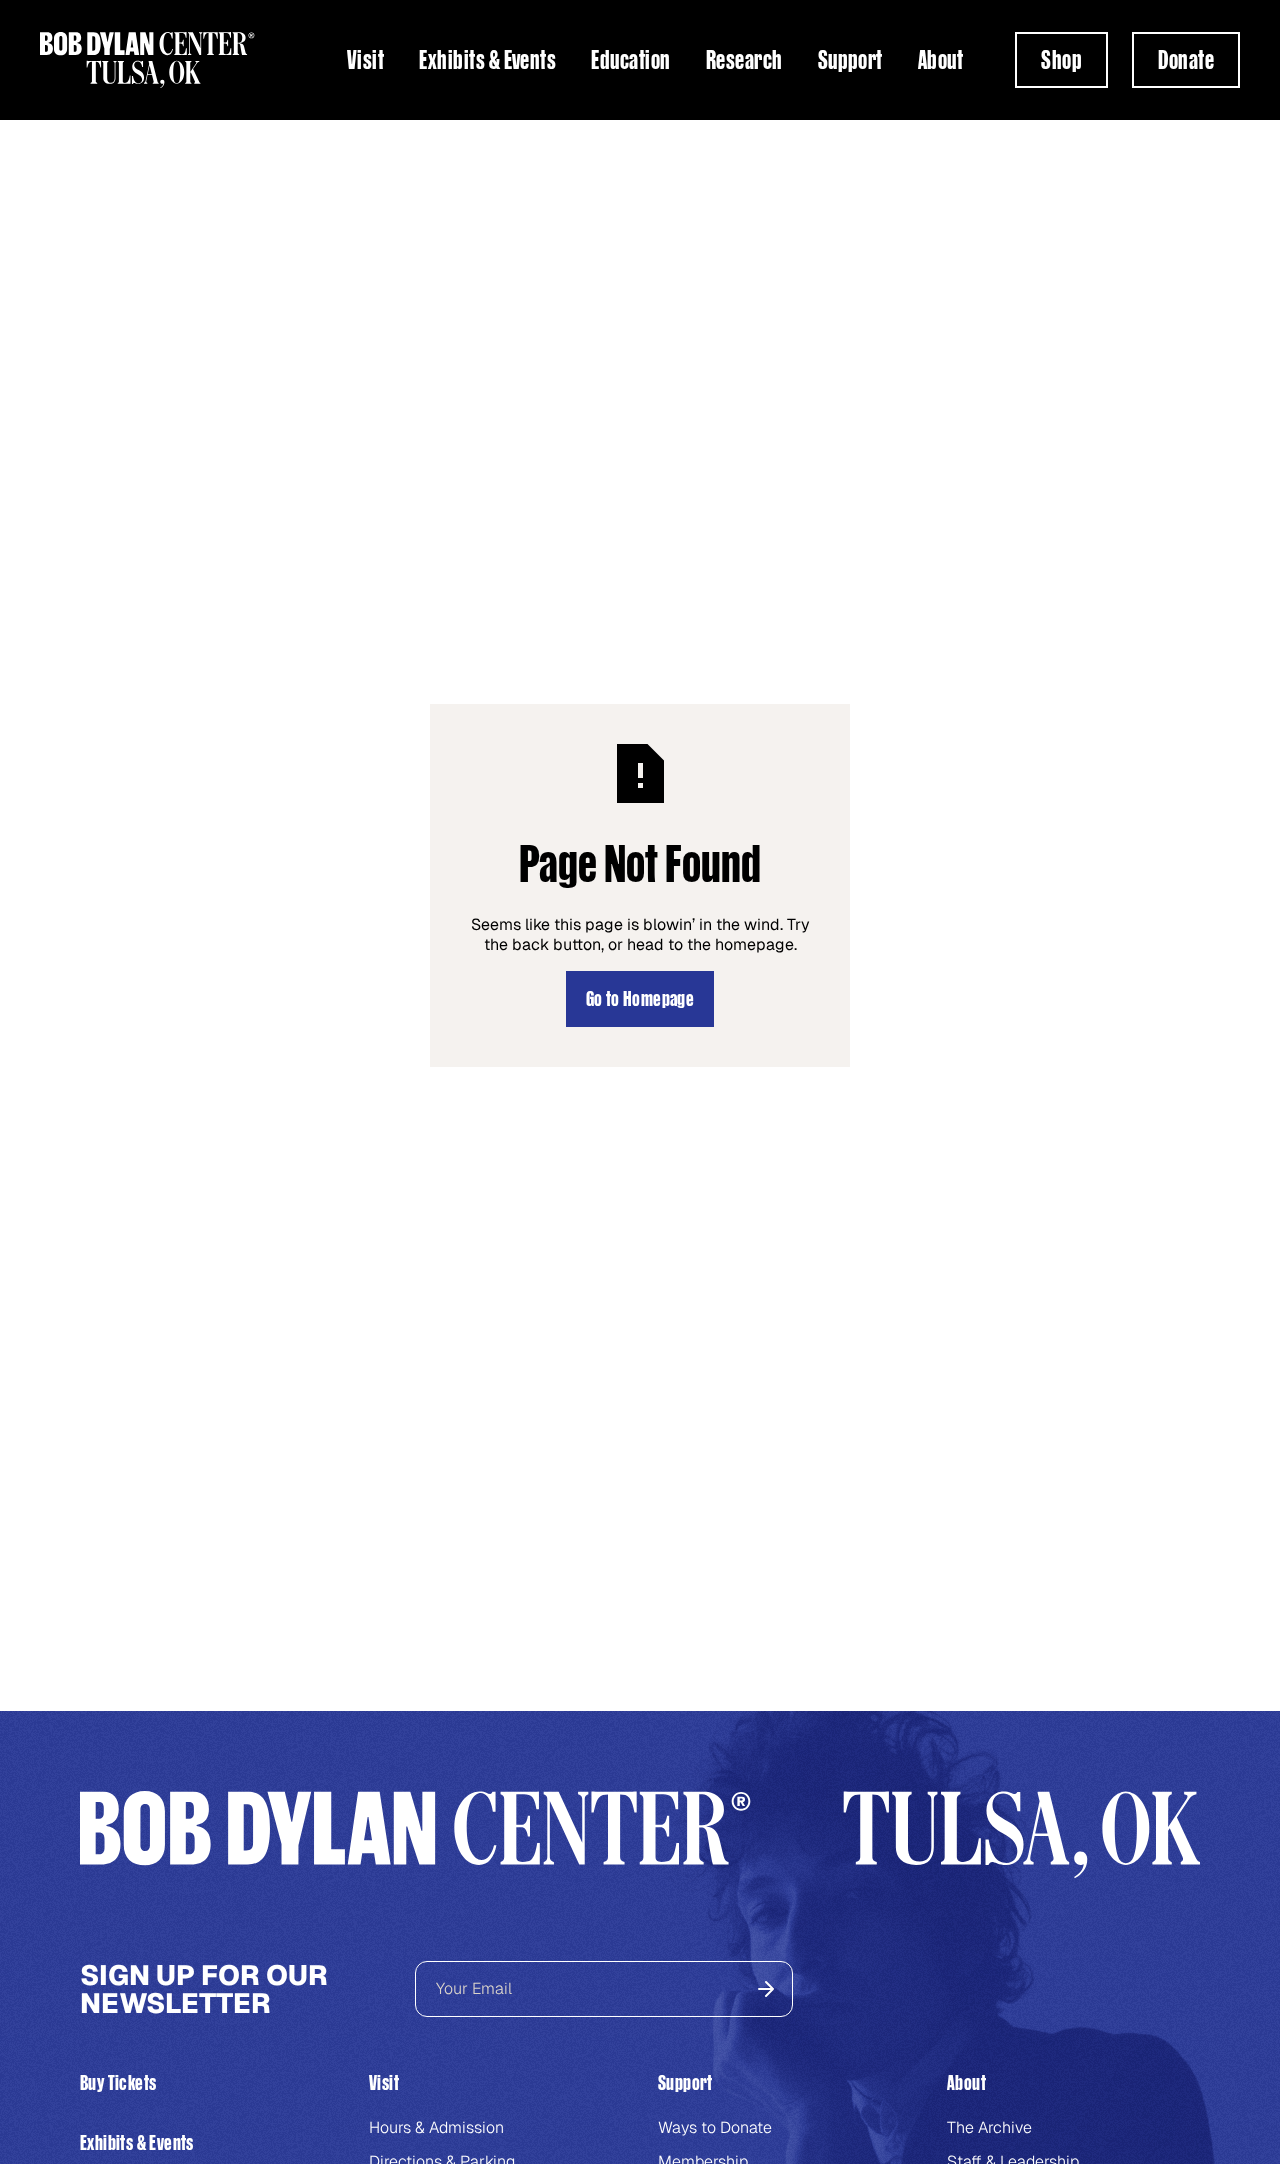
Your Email (474, 1988)
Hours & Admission (436, 2127)
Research (744, 60)
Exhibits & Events (487, 60)
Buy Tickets (118, 2082)
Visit (365, 60)
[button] (365, 60)
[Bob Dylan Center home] (147, 60)
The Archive (989, 2127)
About (940, 60)
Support (850, 60)
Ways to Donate (715, 2127)
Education (630, 60)
